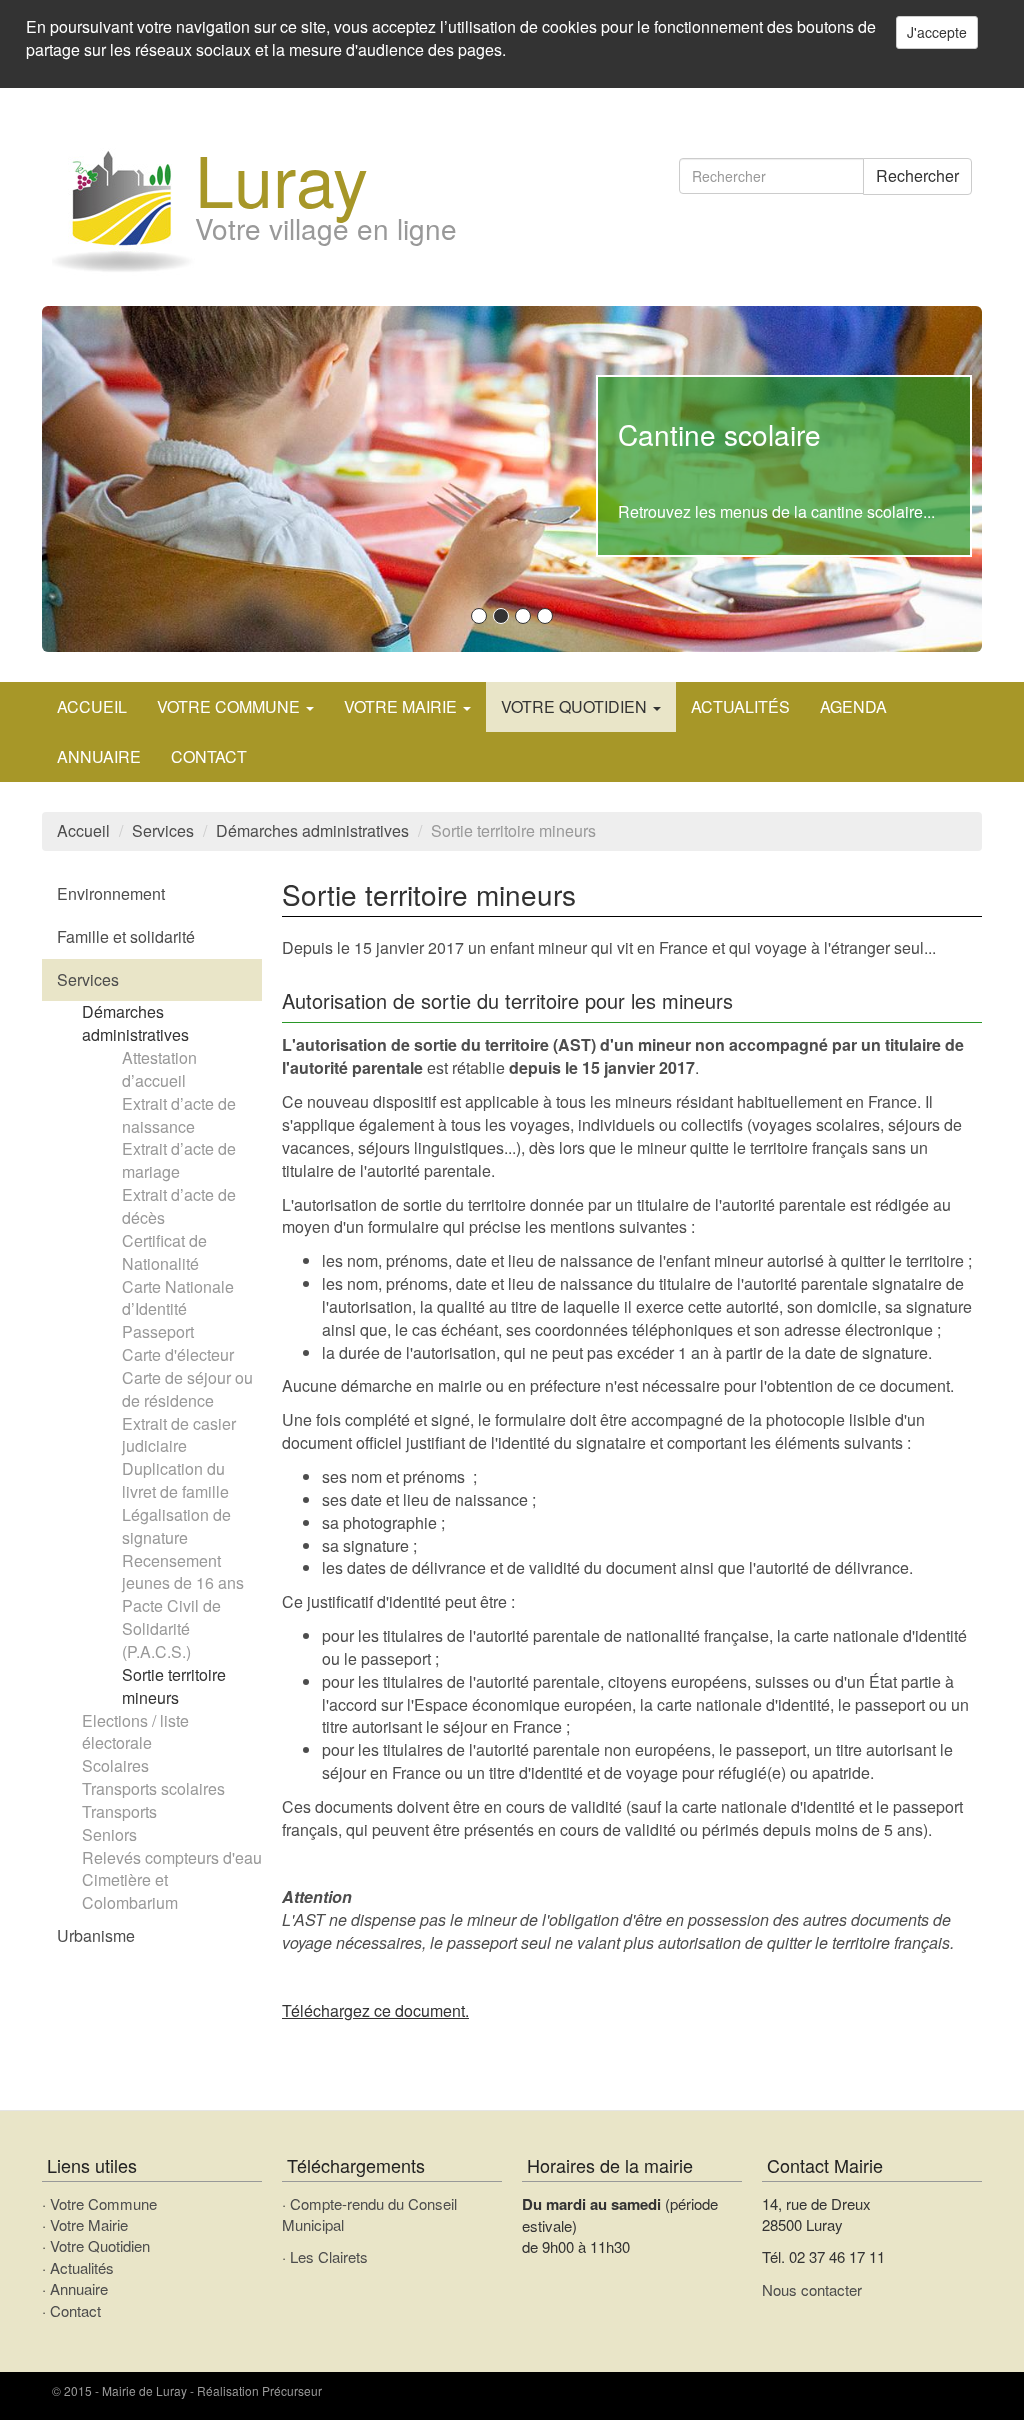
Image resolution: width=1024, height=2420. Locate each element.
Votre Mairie (89, 2224)
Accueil (92, 706)
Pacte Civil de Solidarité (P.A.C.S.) (171, 1628)
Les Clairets (329, 2256)
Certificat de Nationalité (164, 1252)
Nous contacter (812, 2289)
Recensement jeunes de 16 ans (183, 1572)
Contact (209, 756)
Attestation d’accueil (159, 1069)
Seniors (109, 1834)
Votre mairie (402, 706)
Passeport (158, 1331)
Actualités (740, 706)
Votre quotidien (576, 706)
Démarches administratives (312, 830)
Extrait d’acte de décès (179, 1206)
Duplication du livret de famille (175, 1480)
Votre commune (230, 706)
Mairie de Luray (144, 2390)
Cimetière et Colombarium (130, 1891)
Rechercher (917, 175)
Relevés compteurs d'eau (172, 1857)
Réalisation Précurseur (259, 2390)
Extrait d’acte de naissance (179, 1115)
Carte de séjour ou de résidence (187, 1389)
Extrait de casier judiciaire (179, 1435)
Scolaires (115, 1765)
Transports (119, 1811)
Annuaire (99, 756)
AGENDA (853, 706)
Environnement (111, 893)
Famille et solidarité (126, 936)
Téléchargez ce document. (375, 2010)
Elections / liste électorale (135, 1732)
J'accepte (937, 32)
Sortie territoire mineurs (174, 1686)
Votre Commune (103, 2203)
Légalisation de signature (176, 1526)
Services (163, 830)
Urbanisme (96, 1935)
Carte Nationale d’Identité (178, 1298)
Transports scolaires (153, 1788)
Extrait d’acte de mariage (179, 1160)
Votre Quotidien (100, 2245)
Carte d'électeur (178, 1354)
